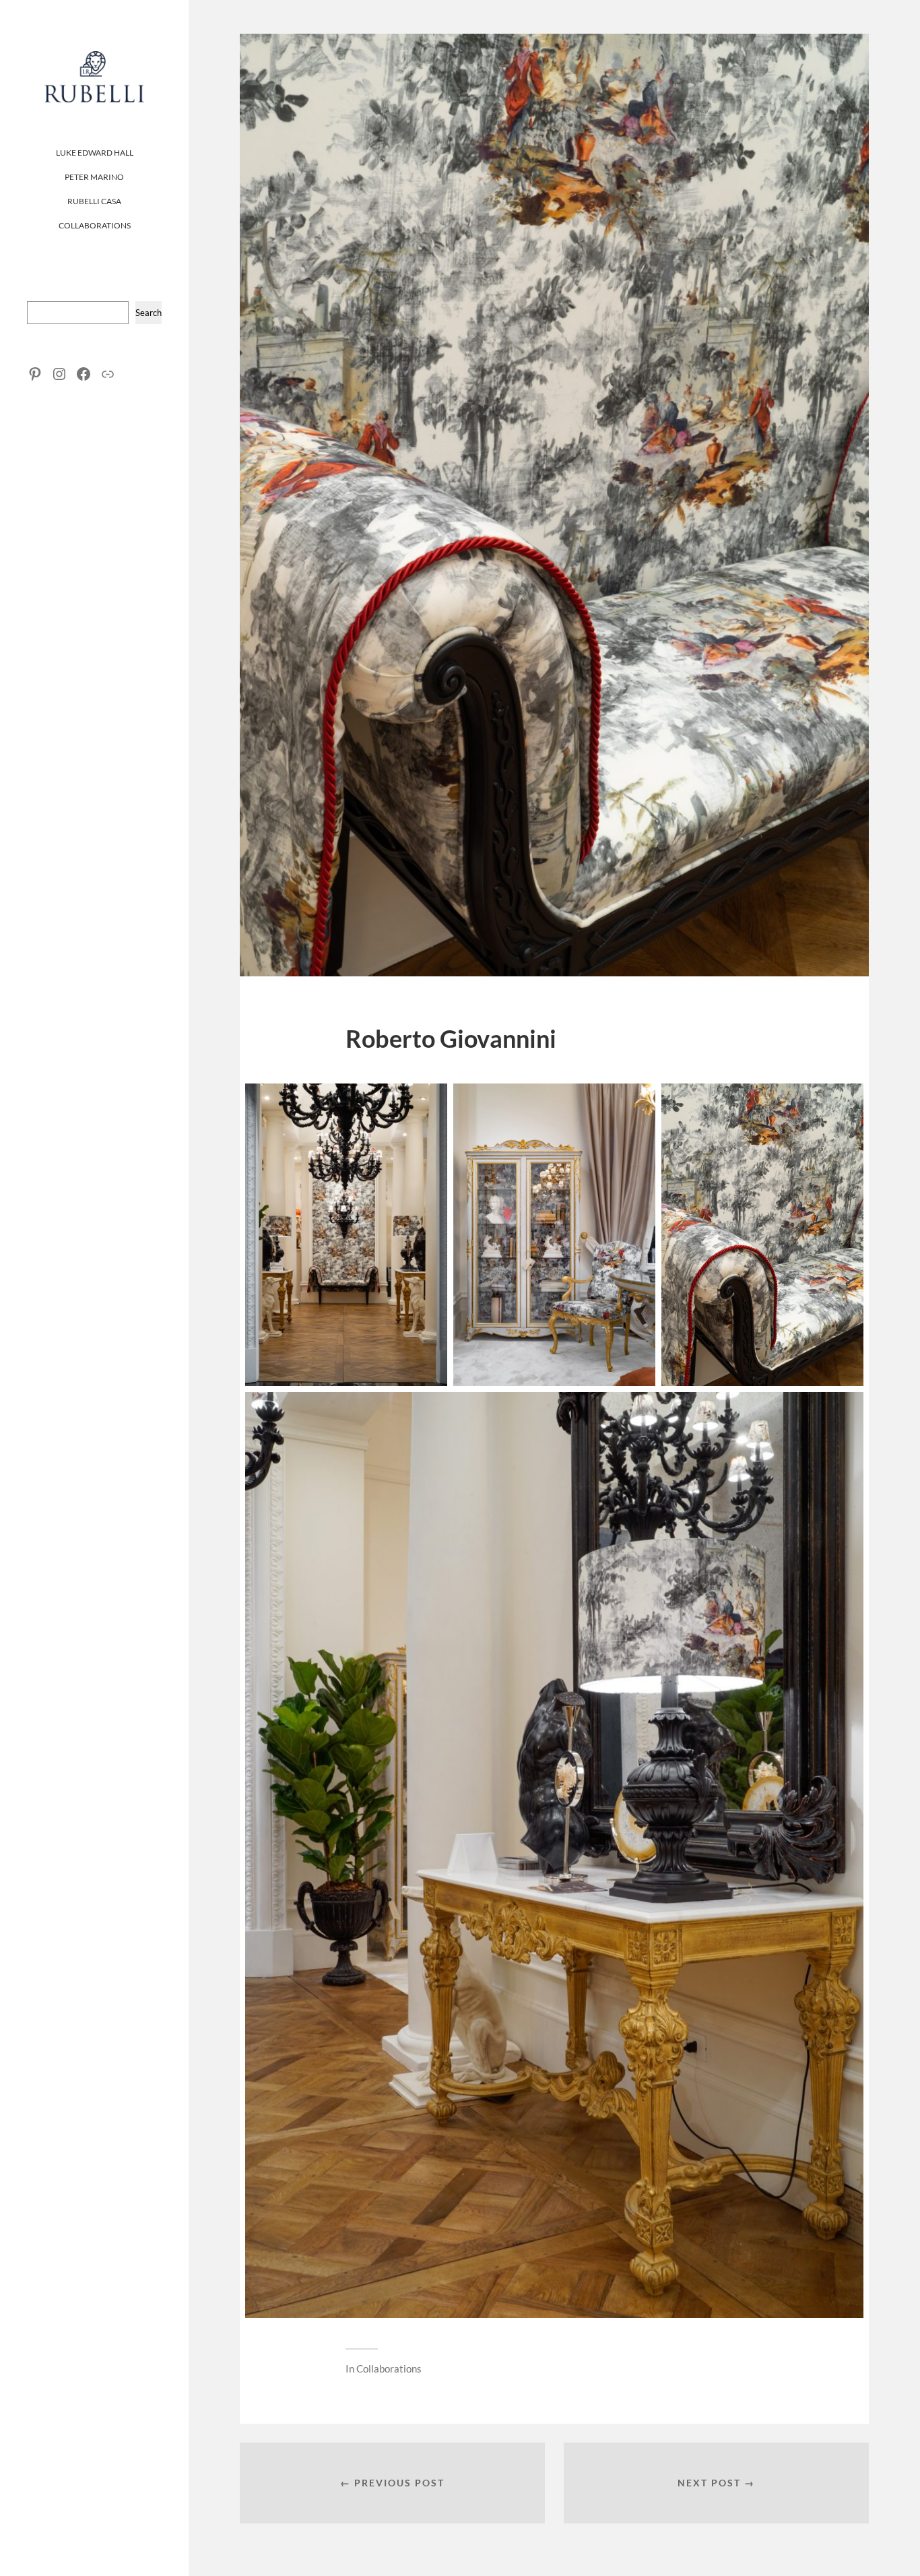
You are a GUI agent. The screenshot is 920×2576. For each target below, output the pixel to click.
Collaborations (95, 225)
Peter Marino (94, 177)
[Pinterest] (35, 374)
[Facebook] (84, 374)
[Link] (108, 374)
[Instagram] (59, 374)
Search (149, 313)
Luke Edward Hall (95, 153)
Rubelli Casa (94, 201)
